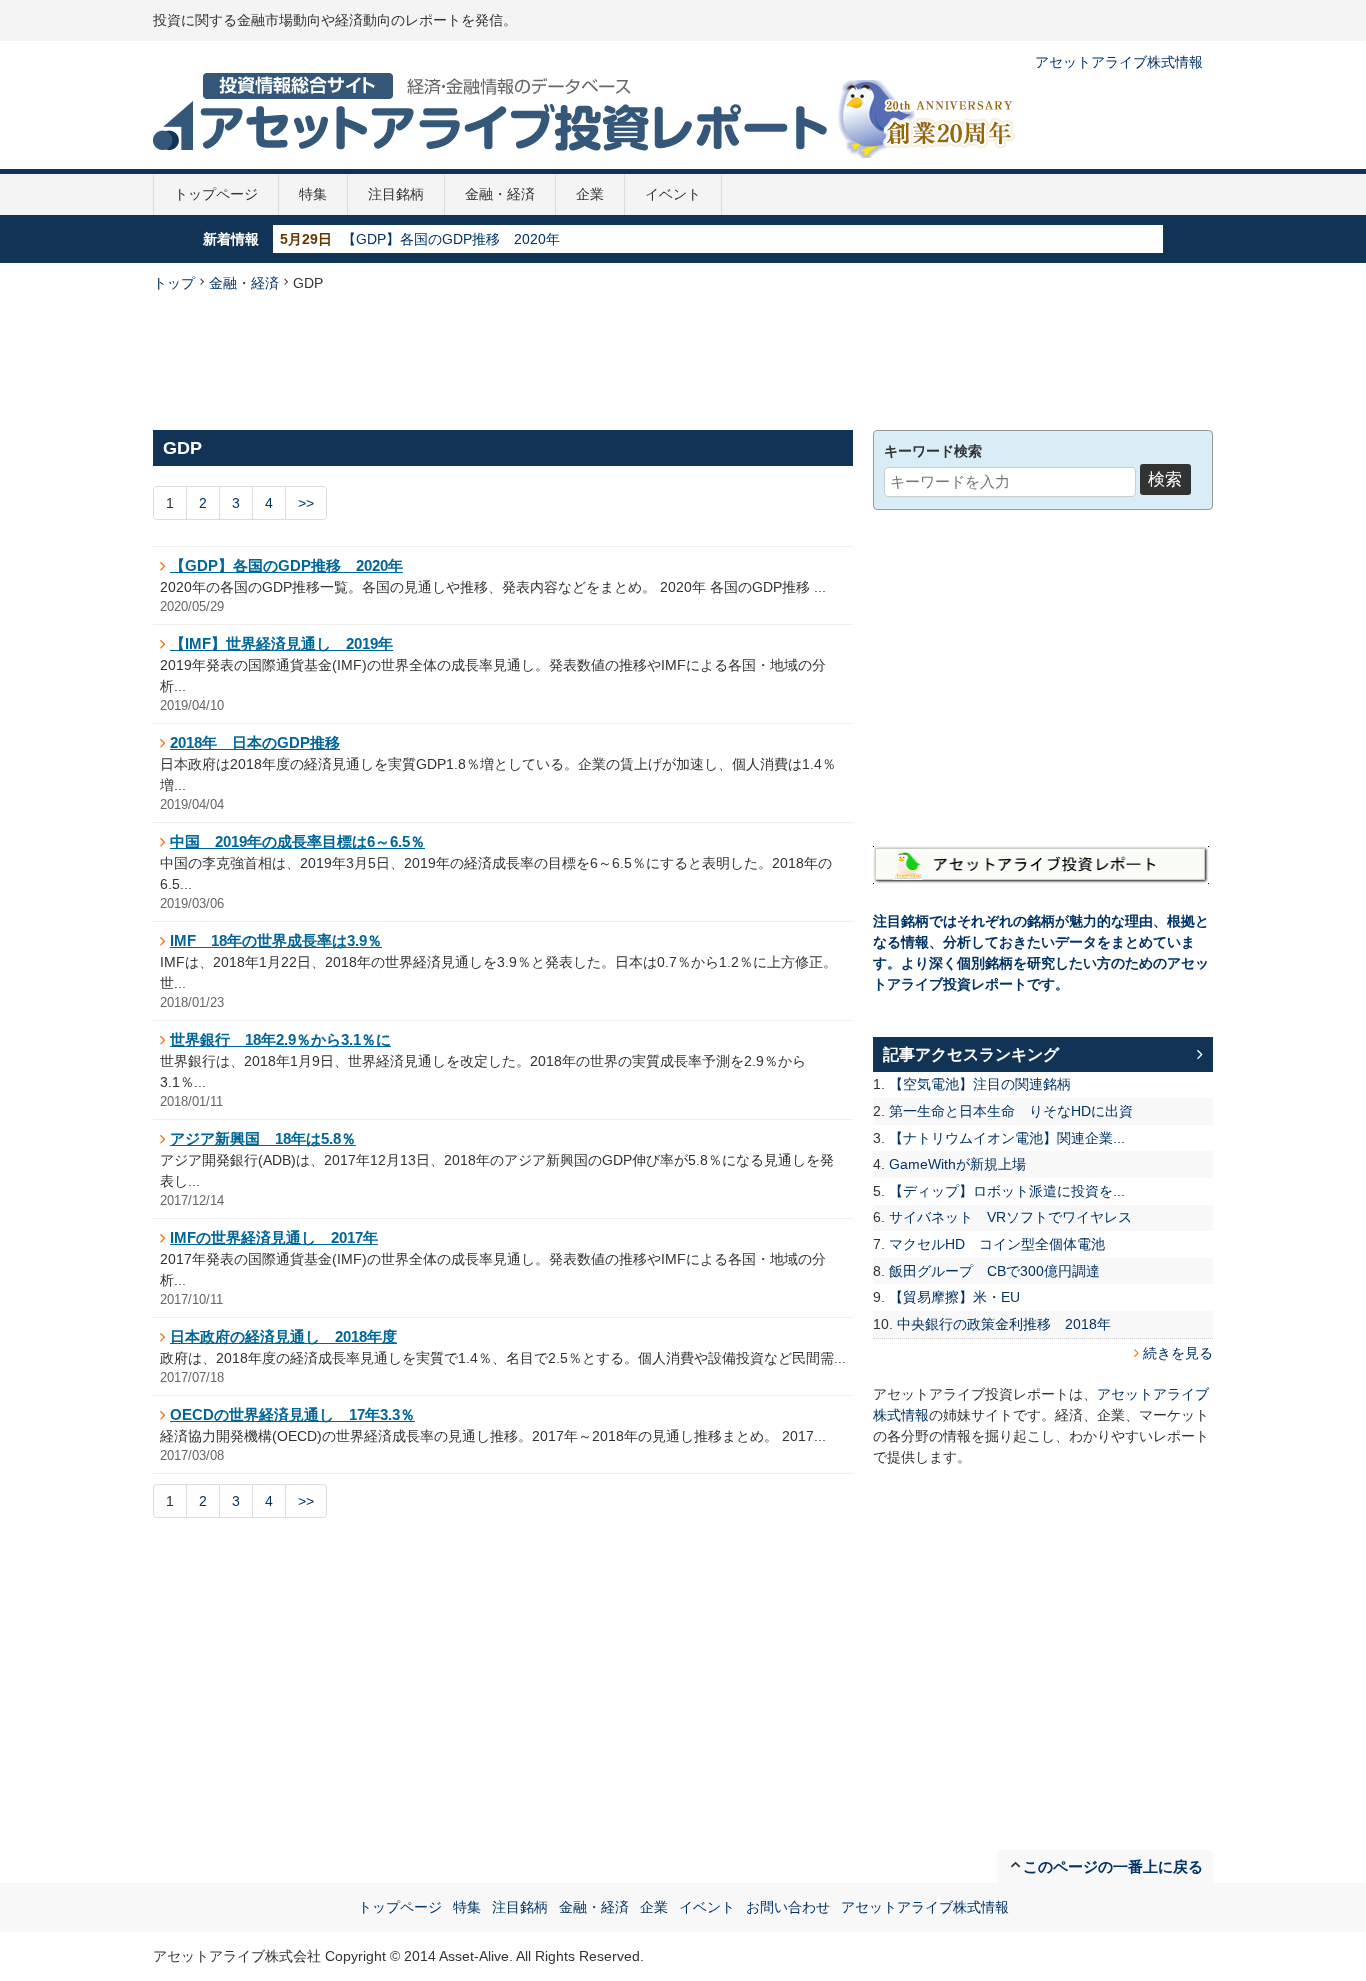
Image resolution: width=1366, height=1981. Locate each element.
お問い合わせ (788, 1907)
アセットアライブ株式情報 (1119, 62)
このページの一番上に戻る (1113, 1866)
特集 (313, 194)
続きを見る (1178, 1353)
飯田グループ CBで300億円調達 (994, 1271)
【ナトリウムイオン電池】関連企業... (1007, 1138)
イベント (673, 194)
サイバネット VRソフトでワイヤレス (1010, 1217)
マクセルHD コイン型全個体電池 (997, 1244)
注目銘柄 (396, 194)
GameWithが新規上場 (957, 1164)
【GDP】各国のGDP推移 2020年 (451, 239)
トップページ (216, 194)
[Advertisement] (683, 359)
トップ (174, 283)
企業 (590, 194)
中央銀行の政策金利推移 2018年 (1004, 1324)
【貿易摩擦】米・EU (954, 1297)
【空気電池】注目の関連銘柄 (980, 1084)
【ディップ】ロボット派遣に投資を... (1007, 1191)
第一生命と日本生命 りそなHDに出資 (1011, 1111)
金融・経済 (500, 194)
